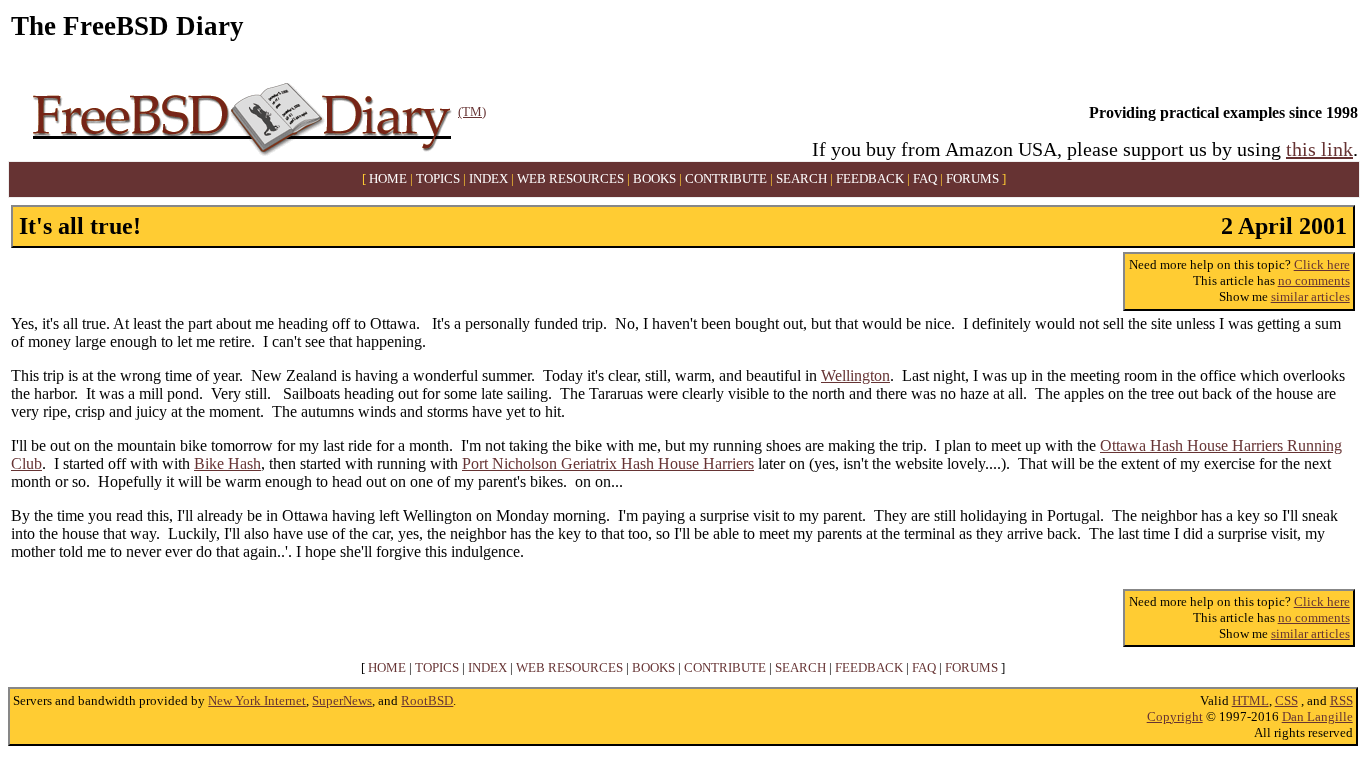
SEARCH (801, 179)
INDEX (488, 179)
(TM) (472, 111)
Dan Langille (1317, 716)
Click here (1322, 264)
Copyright (1175, 716)
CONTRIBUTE (726, 179)
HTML (1250, 700)
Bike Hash (227, 463)
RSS (1341, 700)
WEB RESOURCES (570, 179)
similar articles (1310, 296)
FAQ (925, 179)
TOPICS (438, 179)
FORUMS (972, 179)
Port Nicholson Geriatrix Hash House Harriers (608, 463)
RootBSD (427, 700)
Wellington (855, 375)
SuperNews (342, 700)
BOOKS (654, 179)
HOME (388, 179)
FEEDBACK (870, 179)
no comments (1314, 280)
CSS (1286, 700)
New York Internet (257, 700)
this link (1319, 149)
